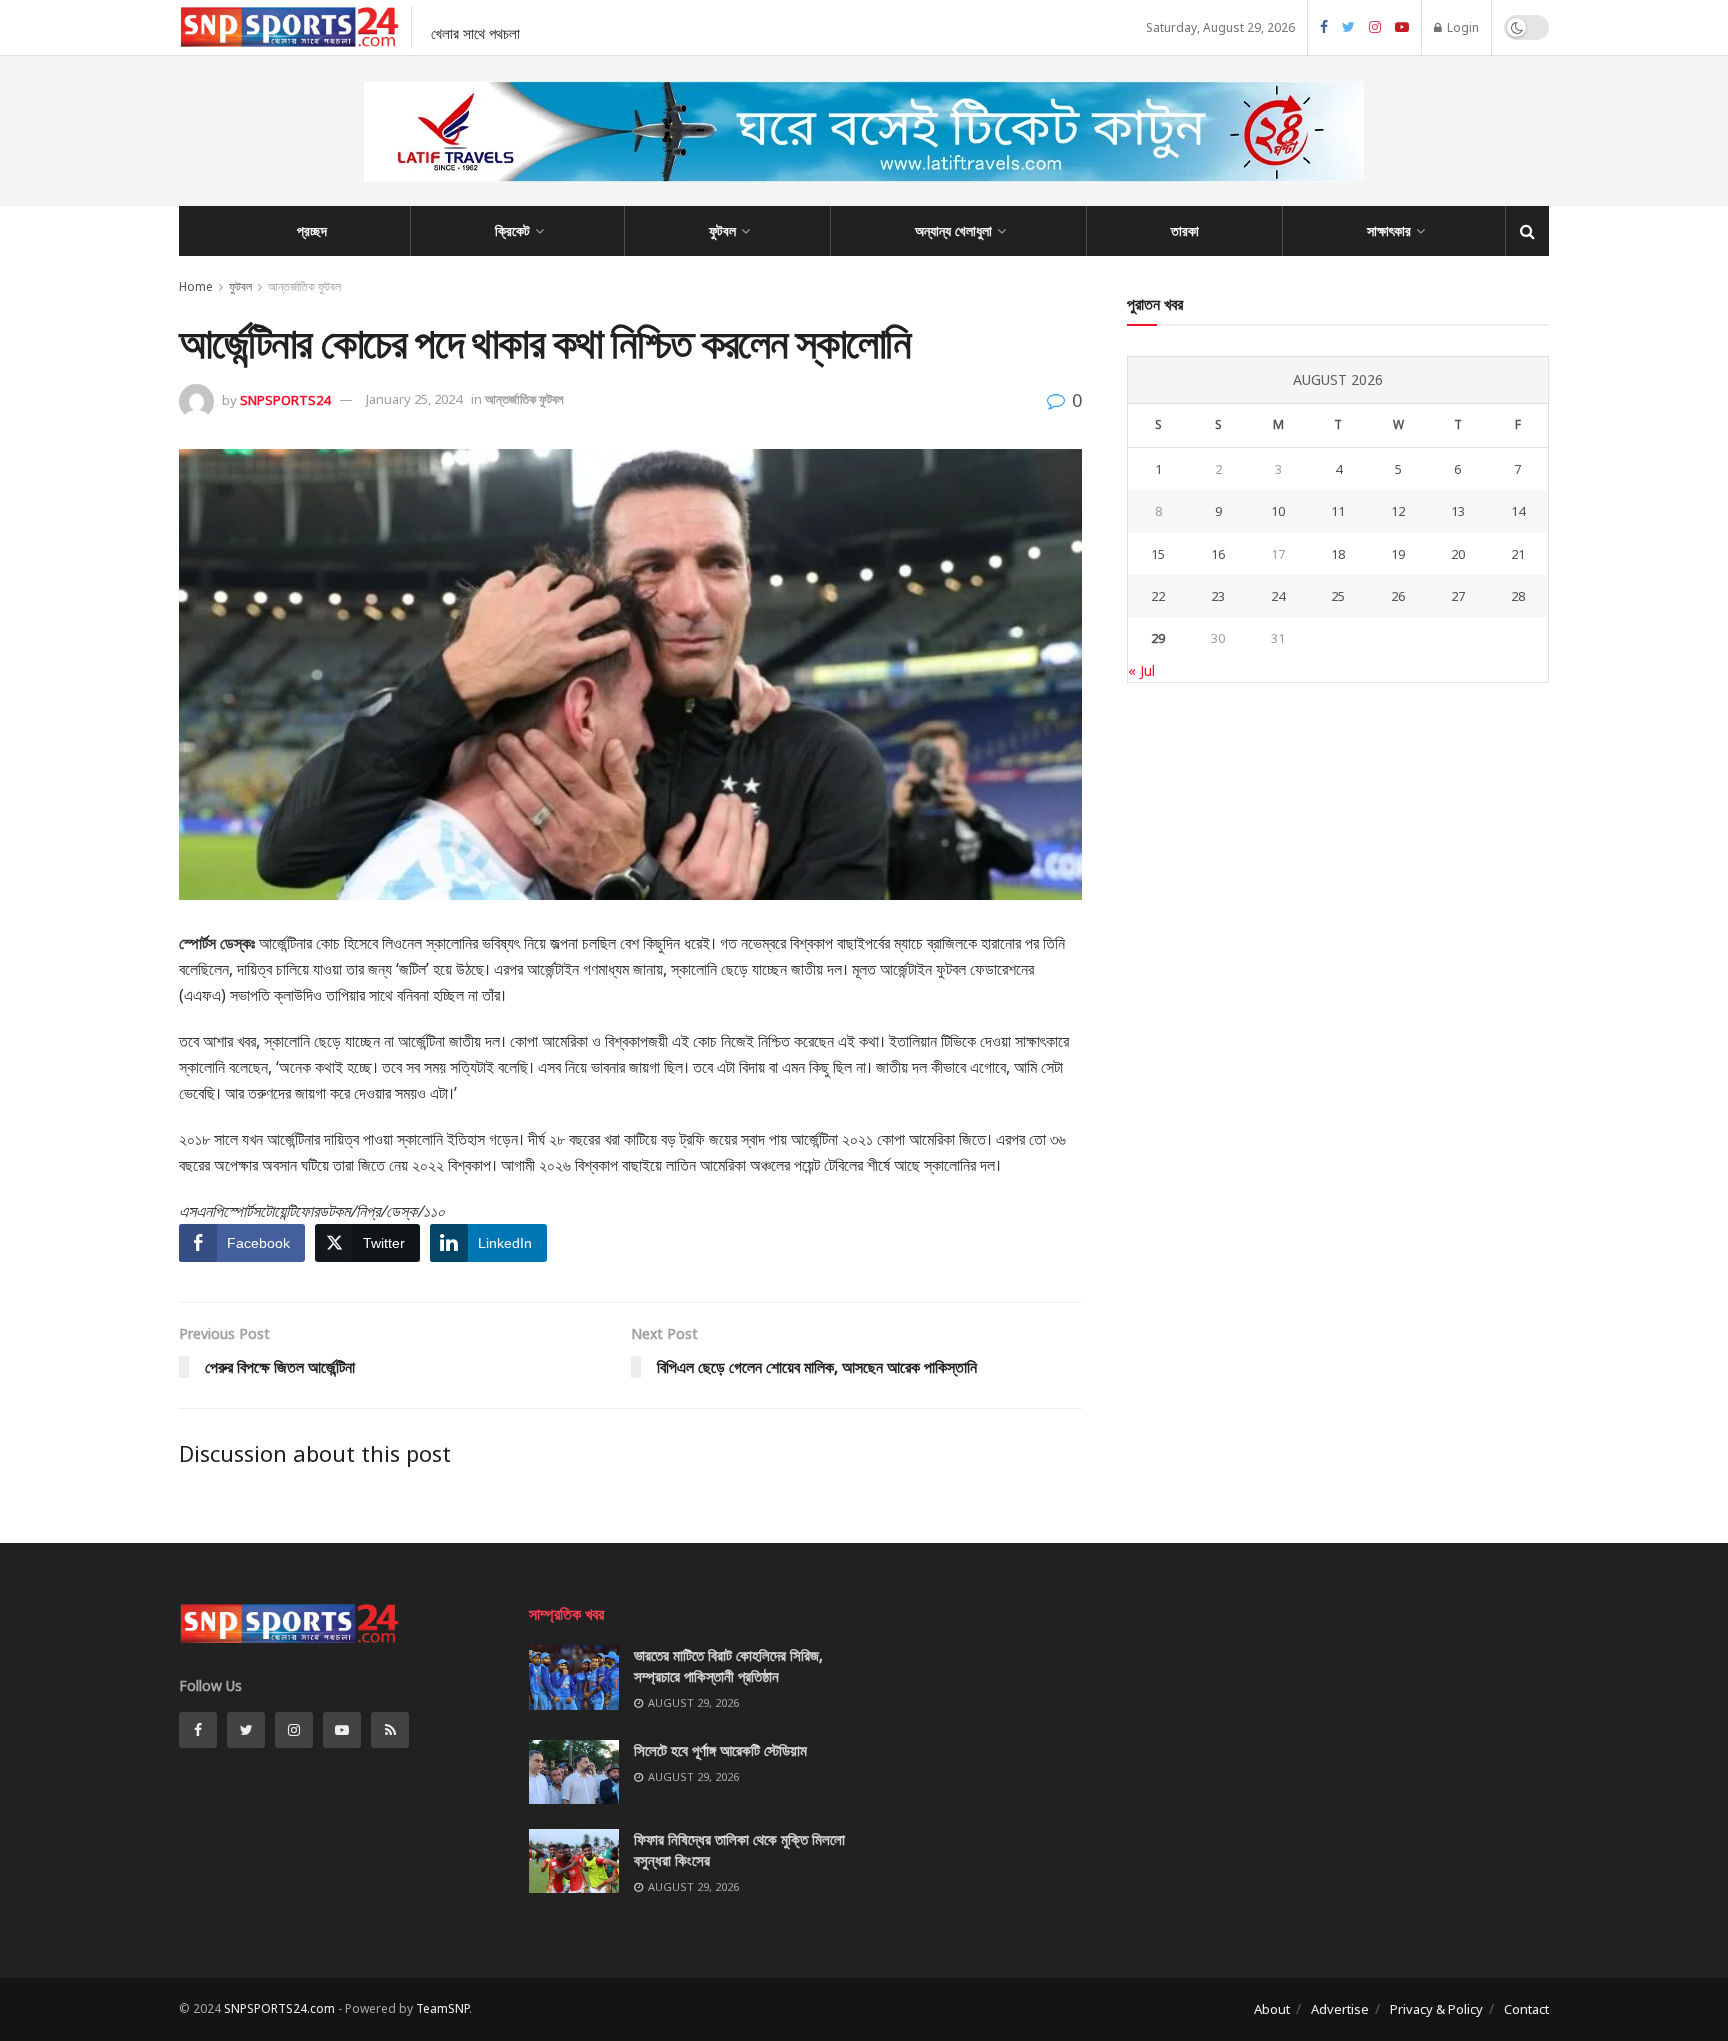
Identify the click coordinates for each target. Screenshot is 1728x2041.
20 (1458, 554)
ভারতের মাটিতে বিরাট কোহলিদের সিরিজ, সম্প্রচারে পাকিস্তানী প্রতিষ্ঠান (728, 1665)
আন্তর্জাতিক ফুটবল (304, 286)
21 (1518, 554)
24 (1278, 596)
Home (196, 286)
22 (1158, 596)
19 (1398, 554)
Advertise (1340, 2009)
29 (1158, 638)
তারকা (1185, 230)
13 (1458, 511)
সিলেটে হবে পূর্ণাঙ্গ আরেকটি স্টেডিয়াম (720, 1750)
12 (1398, 511)
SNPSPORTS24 (285, 399)
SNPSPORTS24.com (279, 2008)
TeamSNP (442, 2008)
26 (1398, 596)
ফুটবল (722, 230)
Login (1461, 27)
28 (1518, 596)
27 (1458, 596)
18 (1338, 554)
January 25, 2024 (414, 399)
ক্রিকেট (512, 230)
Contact (1526, 2009)
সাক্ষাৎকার (1389, 230)
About (1272, 2009)
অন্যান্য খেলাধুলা (953, 230)
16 (1218, 554)
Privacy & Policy (1436, 2009)
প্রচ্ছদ (312, 230)
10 (1278, 511)
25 (1338, 596)
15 (1158, 554)
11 (1338, 511)
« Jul (1141, 670)
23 (1218, 596)
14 (1518, 511)
